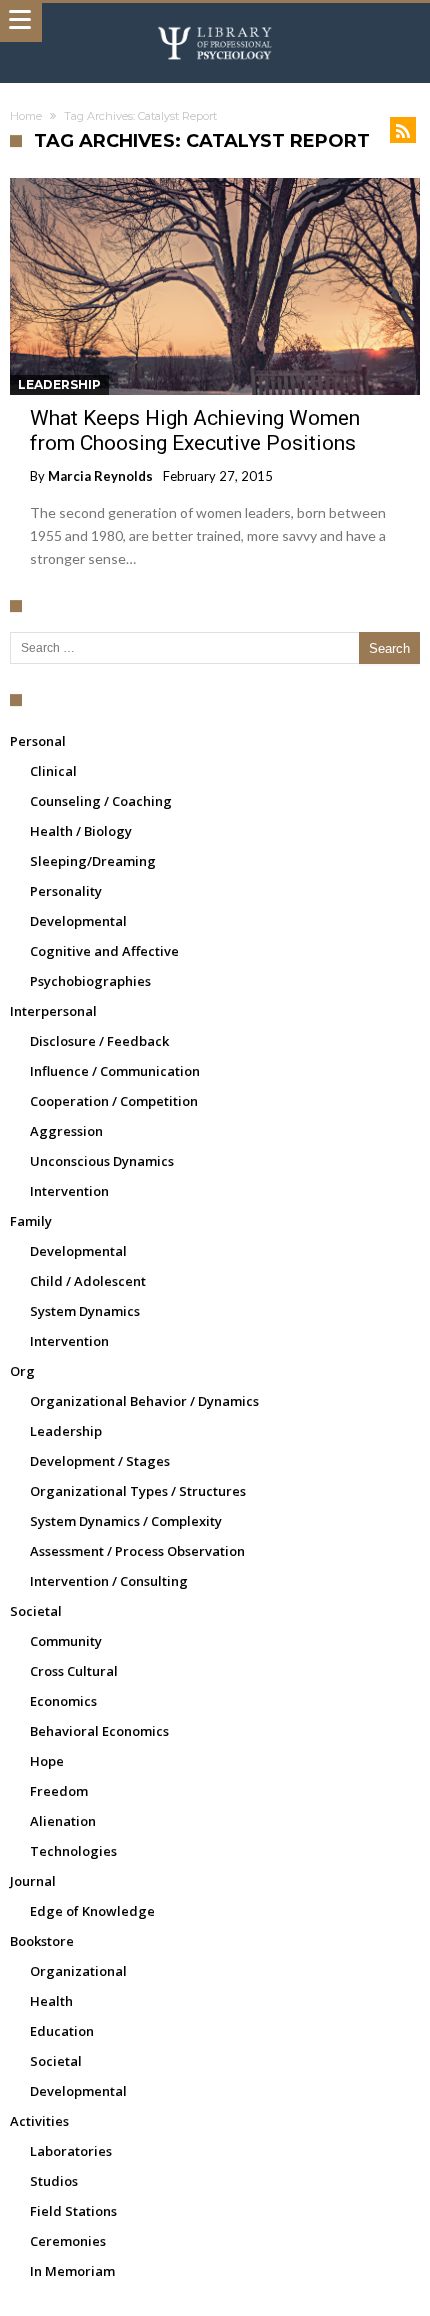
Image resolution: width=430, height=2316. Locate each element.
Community (66, 1641)
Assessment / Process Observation (137, 1551)
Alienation (63, 1821)
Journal (33, 1881)
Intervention (69, 1191)
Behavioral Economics (99, 1731)
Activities (39, 2121)
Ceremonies (68, 2241)
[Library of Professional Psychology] (215, 22)
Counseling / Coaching (101, 801)
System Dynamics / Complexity (126, 1521)
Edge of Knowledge (92, 1911)
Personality (66, 891)
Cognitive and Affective (104, 951)
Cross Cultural (74, 1671)
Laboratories (71, 2151)
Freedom (59, 1791)
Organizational (78, 1971)
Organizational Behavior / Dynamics (144, 1401)
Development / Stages (100, 1461)
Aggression (66, 1131)
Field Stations (73, 2211)
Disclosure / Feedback (99, 1041)
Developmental (78, 921)
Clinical (53, 771)
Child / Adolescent (88, 1281)
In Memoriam (72, 2271)
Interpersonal (53, 1011)
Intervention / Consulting (109, 1581)
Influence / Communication (115, 1071)
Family (31, 1221)
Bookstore (42, 1941)
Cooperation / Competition (114, 1101)
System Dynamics (85, 1311)
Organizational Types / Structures (138, 1491)
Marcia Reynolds (100, 476)
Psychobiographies (90, 981)
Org (22, 1371)
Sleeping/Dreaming (93, 861)
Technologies (73, 1851)
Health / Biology (81, 831)
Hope (47, 1761)
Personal (38, 741)
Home (26, 116)
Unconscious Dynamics (102, 1161)
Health (51, 2001)
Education (62, 2031)
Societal (36, 1611)
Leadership (59, 384)
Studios (54, 2181)
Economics (63, 1701)
